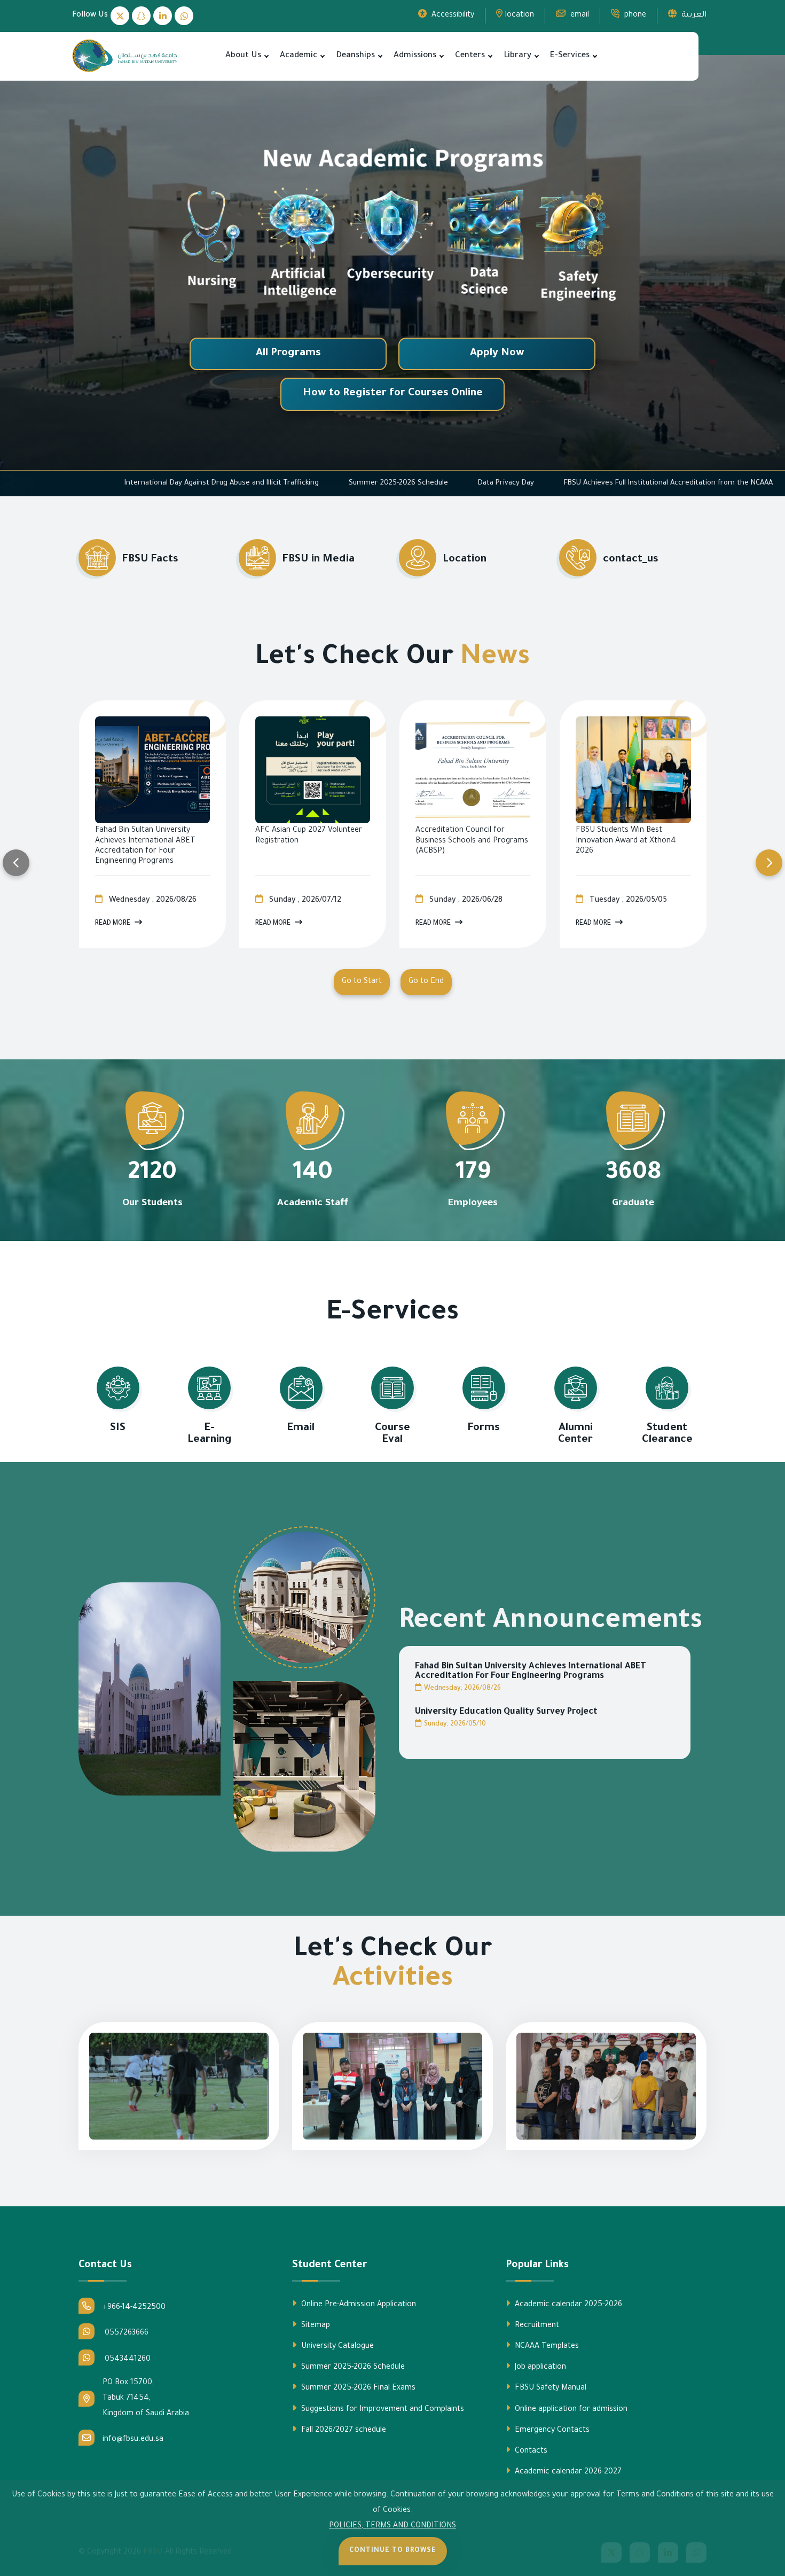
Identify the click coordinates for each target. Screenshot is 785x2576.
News (495, 659)
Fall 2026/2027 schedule (343, 2431)
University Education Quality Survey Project (506, 1712)
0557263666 (125, 2333)
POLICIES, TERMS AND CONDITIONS (392, 2526)
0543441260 (127, 2360)
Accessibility (452, 15)
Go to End (426, 982)
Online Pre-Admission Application (358, 2305)
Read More (113, 924)
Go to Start (362, 982)
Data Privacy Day (716, 483)
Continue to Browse (393, 2551)
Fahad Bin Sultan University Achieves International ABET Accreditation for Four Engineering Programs (531, 1672)
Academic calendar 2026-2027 (567, 2472)
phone (634, 15)
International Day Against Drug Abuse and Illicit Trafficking (432, 483)
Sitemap (315, 2326)
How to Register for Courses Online (393, 394)
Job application (539, 2368)
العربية (693, 15)
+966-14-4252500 (134, 2308)
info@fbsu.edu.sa (133, 2440)
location (520, 15)
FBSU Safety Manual (549, 2388)
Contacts (530, 2452)
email (579, 15)
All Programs (288, 354)
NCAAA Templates (546, 2347)
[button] (266, 56)
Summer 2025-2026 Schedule (609, 483)
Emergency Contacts (551, 2431)
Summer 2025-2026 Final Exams (357, 2388)
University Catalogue (336, 2347)
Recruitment (536, 2326)
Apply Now (497, 354)
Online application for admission (570, 2410)
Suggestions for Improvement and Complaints (382, 2410)
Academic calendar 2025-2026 (567, 2305)
